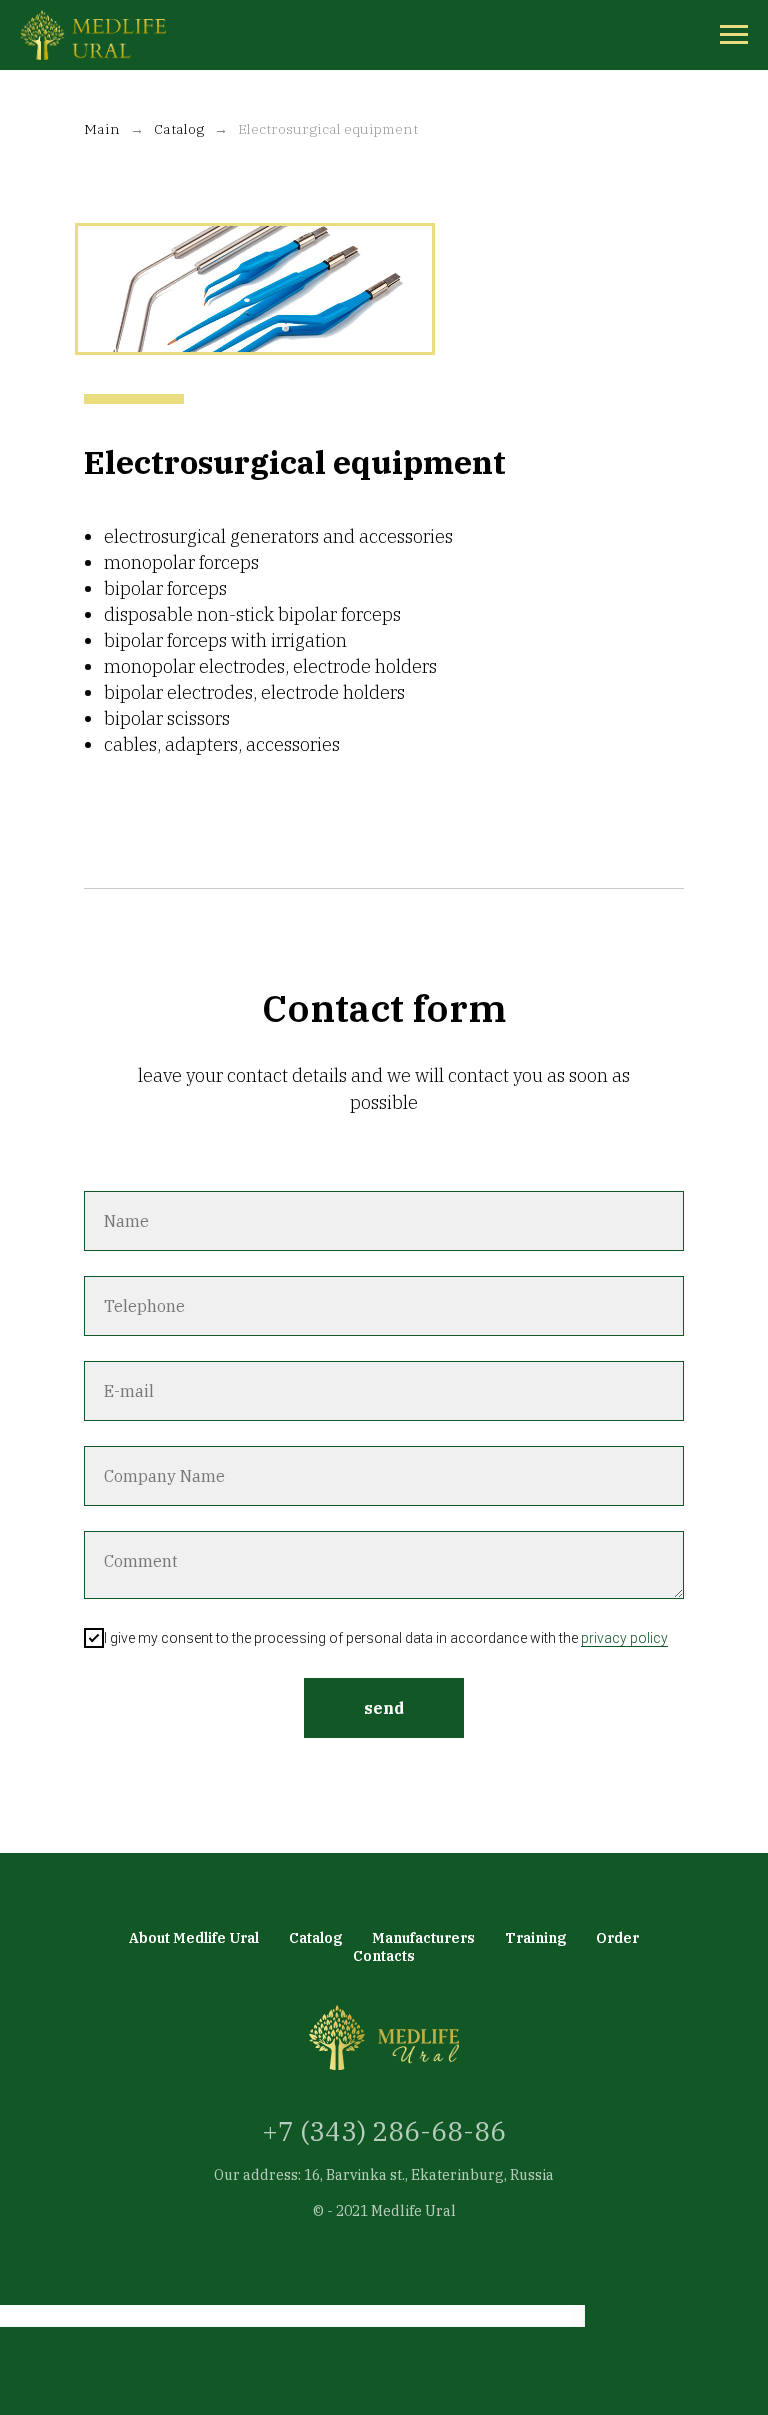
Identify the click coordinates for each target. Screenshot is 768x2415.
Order (617, 1938)
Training (535, 1938)
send (384, 1708)
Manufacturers (423, 1938)
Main (102, 129)
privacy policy (624, 1638)
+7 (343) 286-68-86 (384, 2131)
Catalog (179, 129)
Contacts (384, 1956)
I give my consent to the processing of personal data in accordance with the (386, 1638)
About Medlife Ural (194, 1938)
